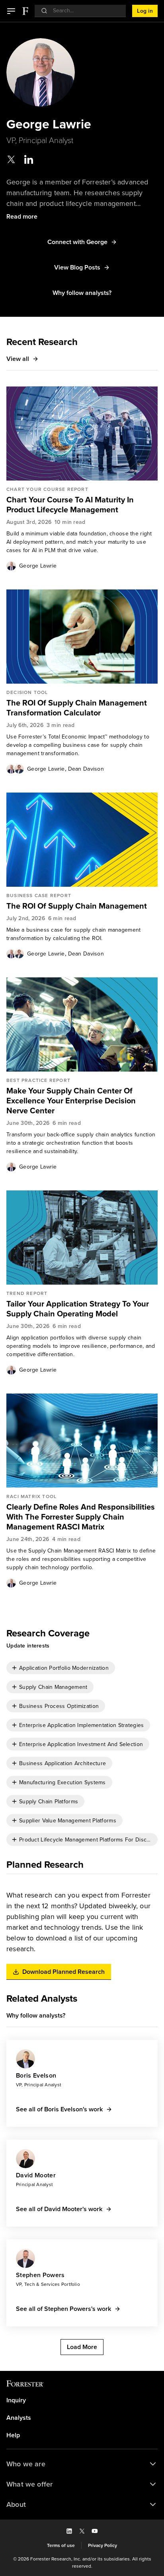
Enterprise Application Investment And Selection (81, 1744)
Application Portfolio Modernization (64, 1668)
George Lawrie (38, 566)
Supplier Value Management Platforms (68, 1821)
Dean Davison (86, 769)
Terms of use (61, 2545)
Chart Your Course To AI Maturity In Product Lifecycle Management (70, 505)
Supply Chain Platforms (49, 1802)
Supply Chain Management (53, 1687)
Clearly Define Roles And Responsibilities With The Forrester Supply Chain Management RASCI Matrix (81, 1517)
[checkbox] (61, 1668)
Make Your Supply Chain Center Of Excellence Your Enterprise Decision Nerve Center (71, 1101)
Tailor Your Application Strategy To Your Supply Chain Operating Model (78, 1309)
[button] (11, 11)
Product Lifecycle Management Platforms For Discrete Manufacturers (86, 1840)
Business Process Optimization (59, 1706)
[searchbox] (84, 11)
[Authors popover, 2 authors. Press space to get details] (15, 769)
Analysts (19, 2418)
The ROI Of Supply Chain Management (77, 906)
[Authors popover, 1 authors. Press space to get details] (11, 566)
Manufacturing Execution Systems (62, 1782)
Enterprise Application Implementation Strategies (81, 1725)
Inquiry (16, 2400)
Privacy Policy (102, 2545)
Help (13, 2435)
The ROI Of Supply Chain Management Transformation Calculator (77, 708)
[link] (82, 505)
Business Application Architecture (62, 1763)
